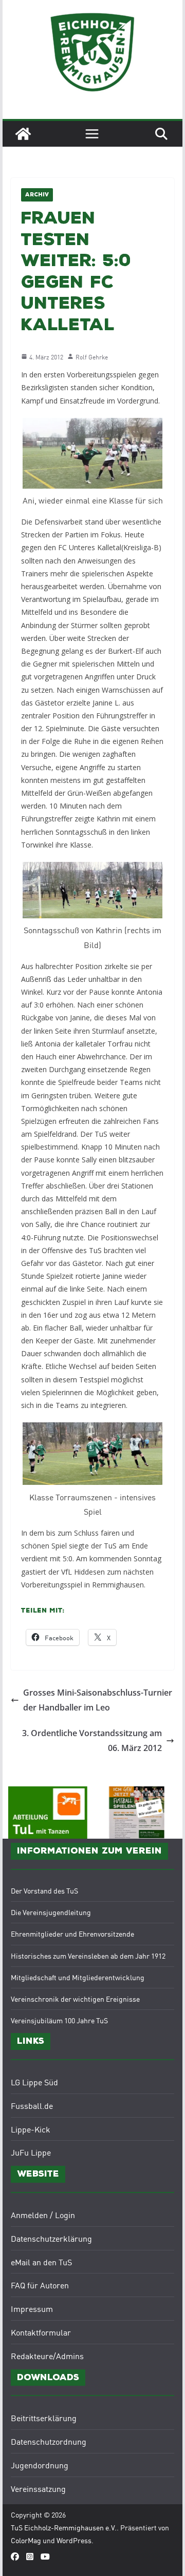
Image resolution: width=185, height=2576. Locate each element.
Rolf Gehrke (92, 357)
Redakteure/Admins (47, 2356)
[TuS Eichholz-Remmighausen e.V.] (23, 134)
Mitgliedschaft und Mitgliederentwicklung (78, 1977)
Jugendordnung (40, 2465)
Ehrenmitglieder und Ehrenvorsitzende (72, 1934)
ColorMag (26, 2540)
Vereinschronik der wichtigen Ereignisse (75, 1999)
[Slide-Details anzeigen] (137, 1813)
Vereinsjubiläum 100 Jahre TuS (59, 2020)
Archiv (37, 195)
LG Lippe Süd (34, 2082)
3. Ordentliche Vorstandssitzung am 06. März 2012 (92, 1740)
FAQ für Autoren (40, 2285)
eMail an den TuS (41, 2262)
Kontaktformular (41, 2332)
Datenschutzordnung (49, 2441)
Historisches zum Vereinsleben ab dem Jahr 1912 (88, 1956)
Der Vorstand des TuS (44, 1890)
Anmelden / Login (43, 2215)
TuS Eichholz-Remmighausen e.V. (64, 2527)
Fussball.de (32, 2105)
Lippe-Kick (31, 2129)
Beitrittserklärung (44, 2418)
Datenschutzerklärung (51, 2238)
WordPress (74, 2540)
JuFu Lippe (31, 2152)
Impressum (32, 2308)
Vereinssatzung (38, 2488)
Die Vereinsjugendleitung (51, 1912)
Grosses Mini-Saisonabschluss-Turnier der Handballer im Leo (98, 1700)
